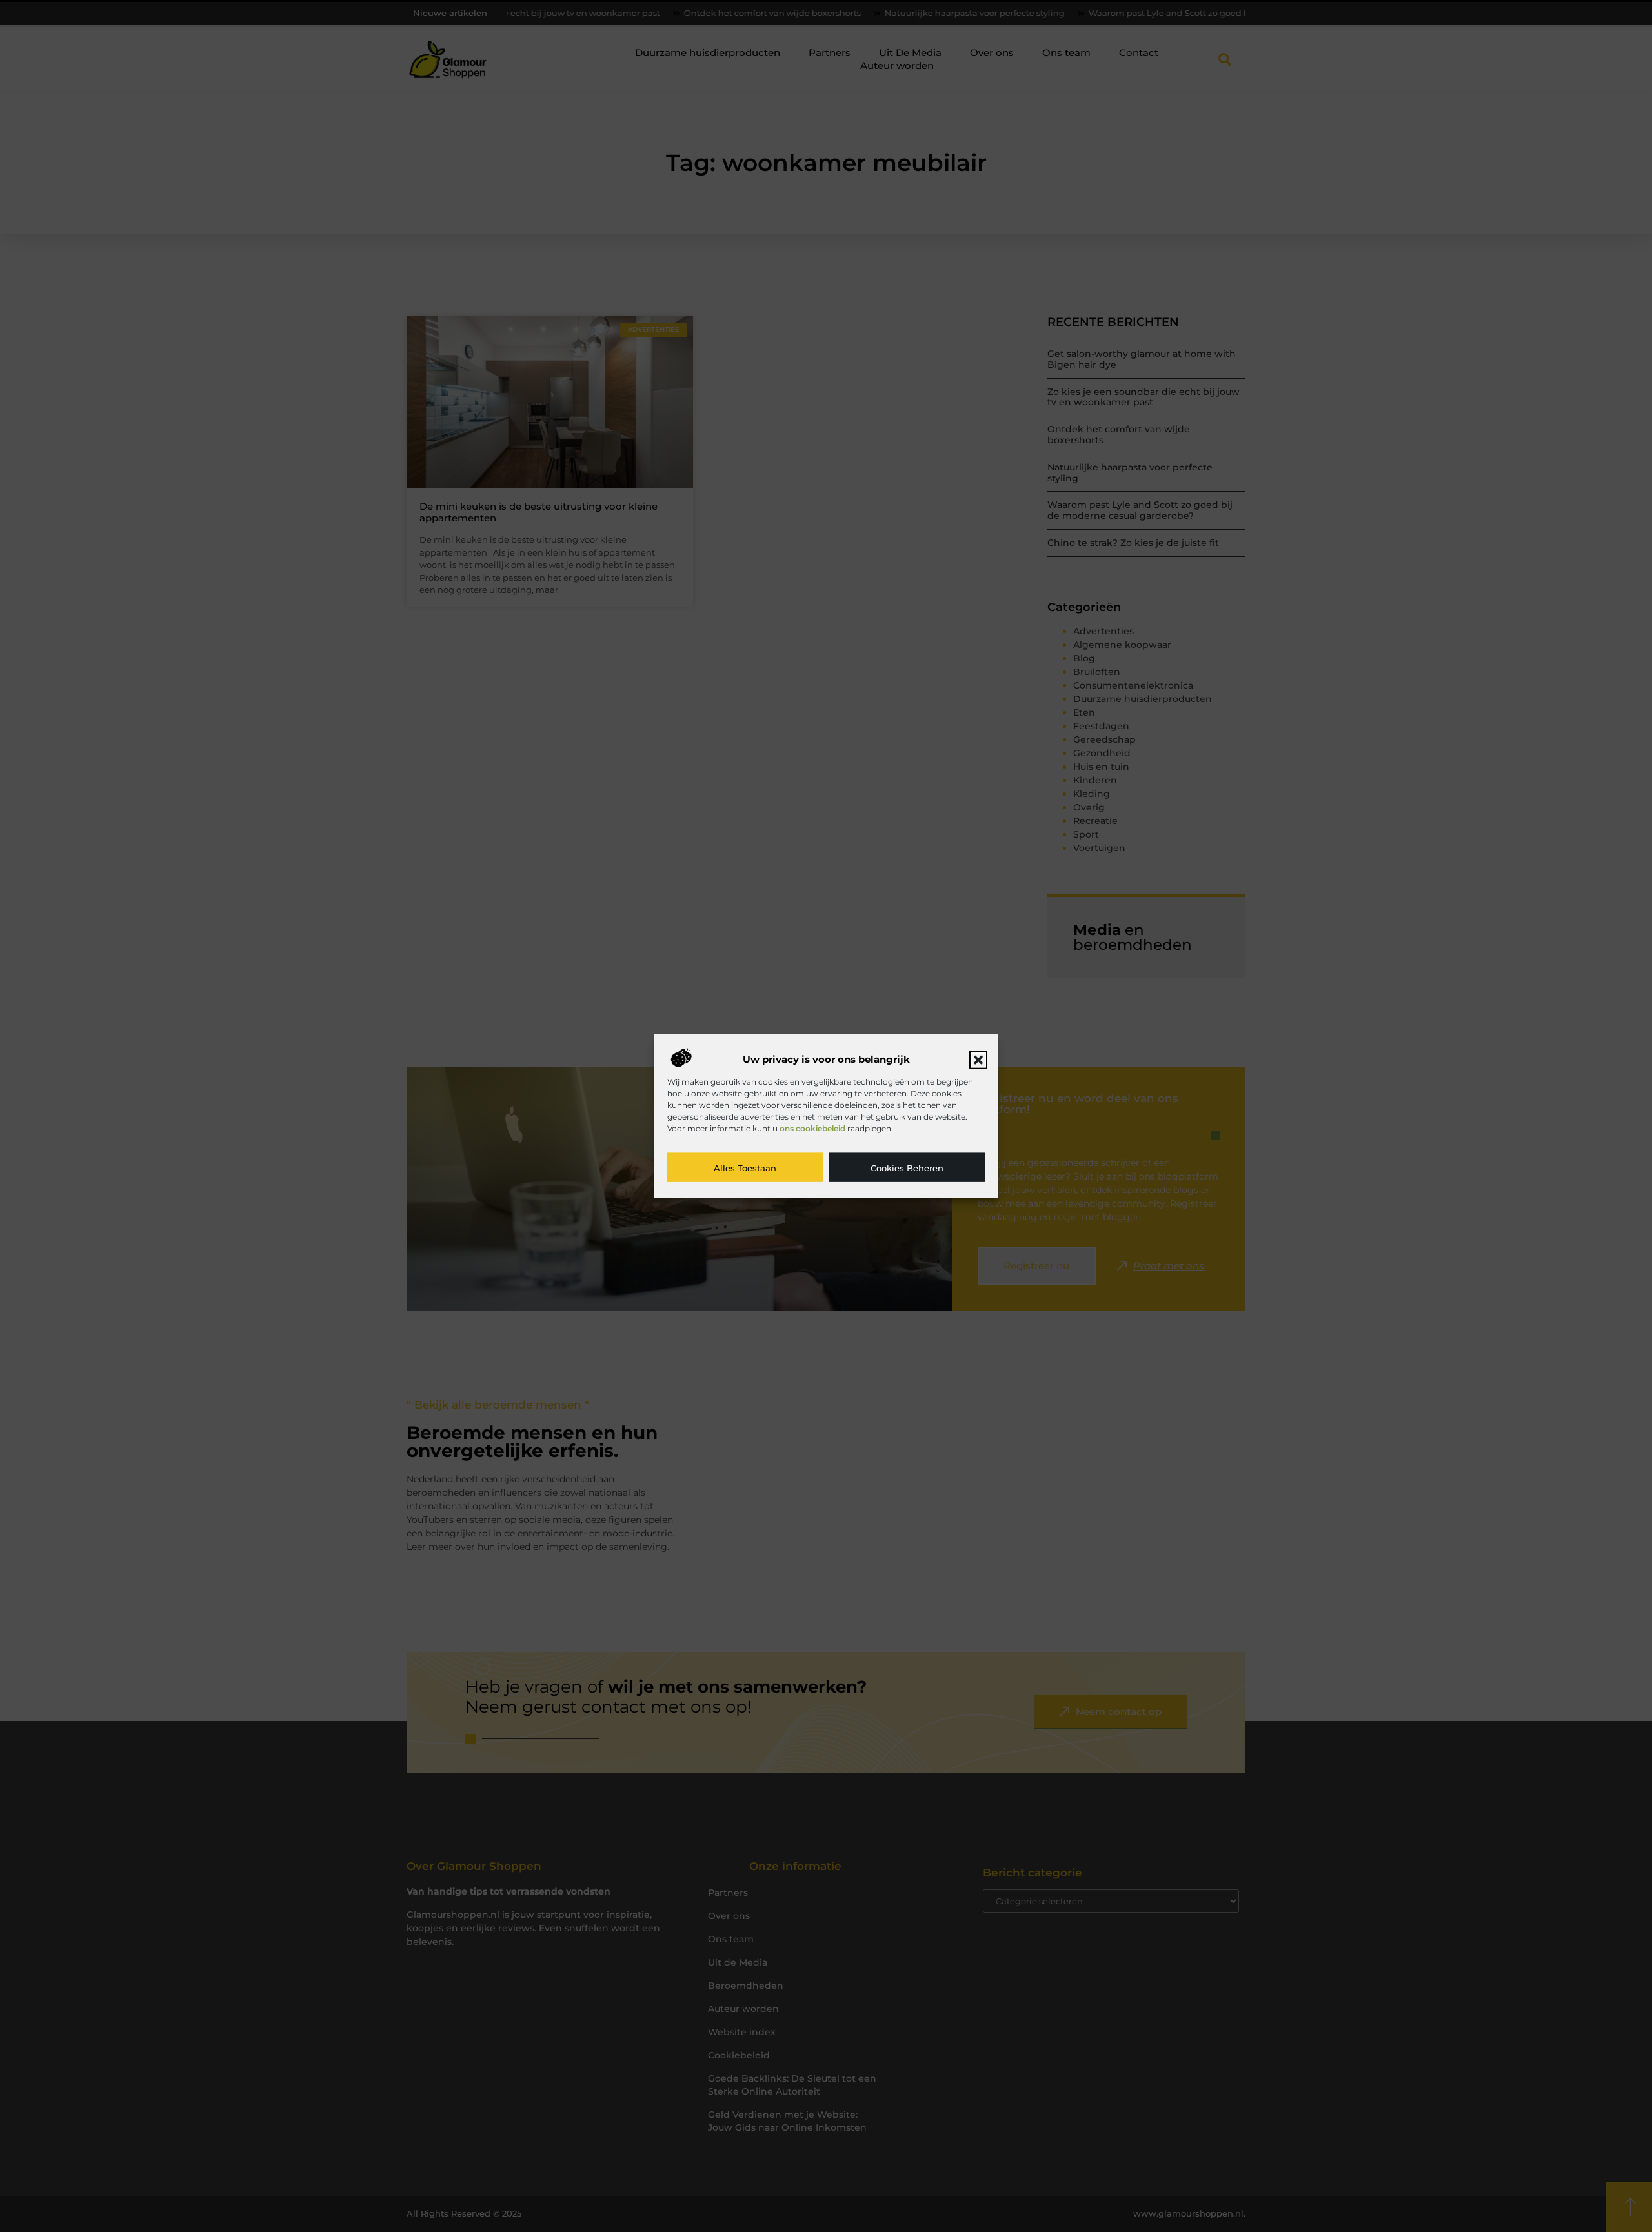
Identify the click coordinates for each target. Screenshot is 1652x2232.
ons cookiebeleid (812, 1128)
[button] (978, 1060)
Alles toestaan (745, 1167)
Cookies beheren (907, 1167)
